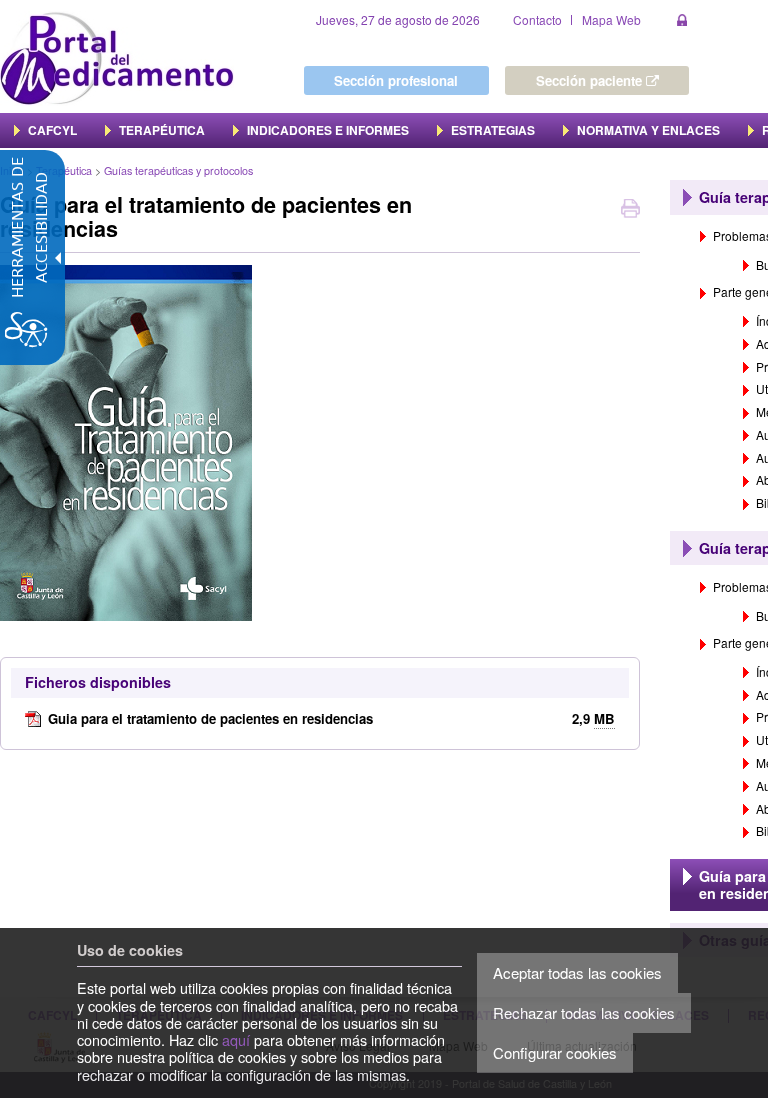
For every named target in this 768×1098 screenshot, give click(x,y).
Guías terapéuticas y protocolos (178, 170)
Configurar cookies (555, 1052)
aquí (236, 1039)
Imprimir (630, 210)
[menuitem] (45, 130)
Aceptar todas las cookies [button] (577, 972)
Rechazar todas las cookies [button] (584, 1012)
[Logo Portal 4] (117, 56)
